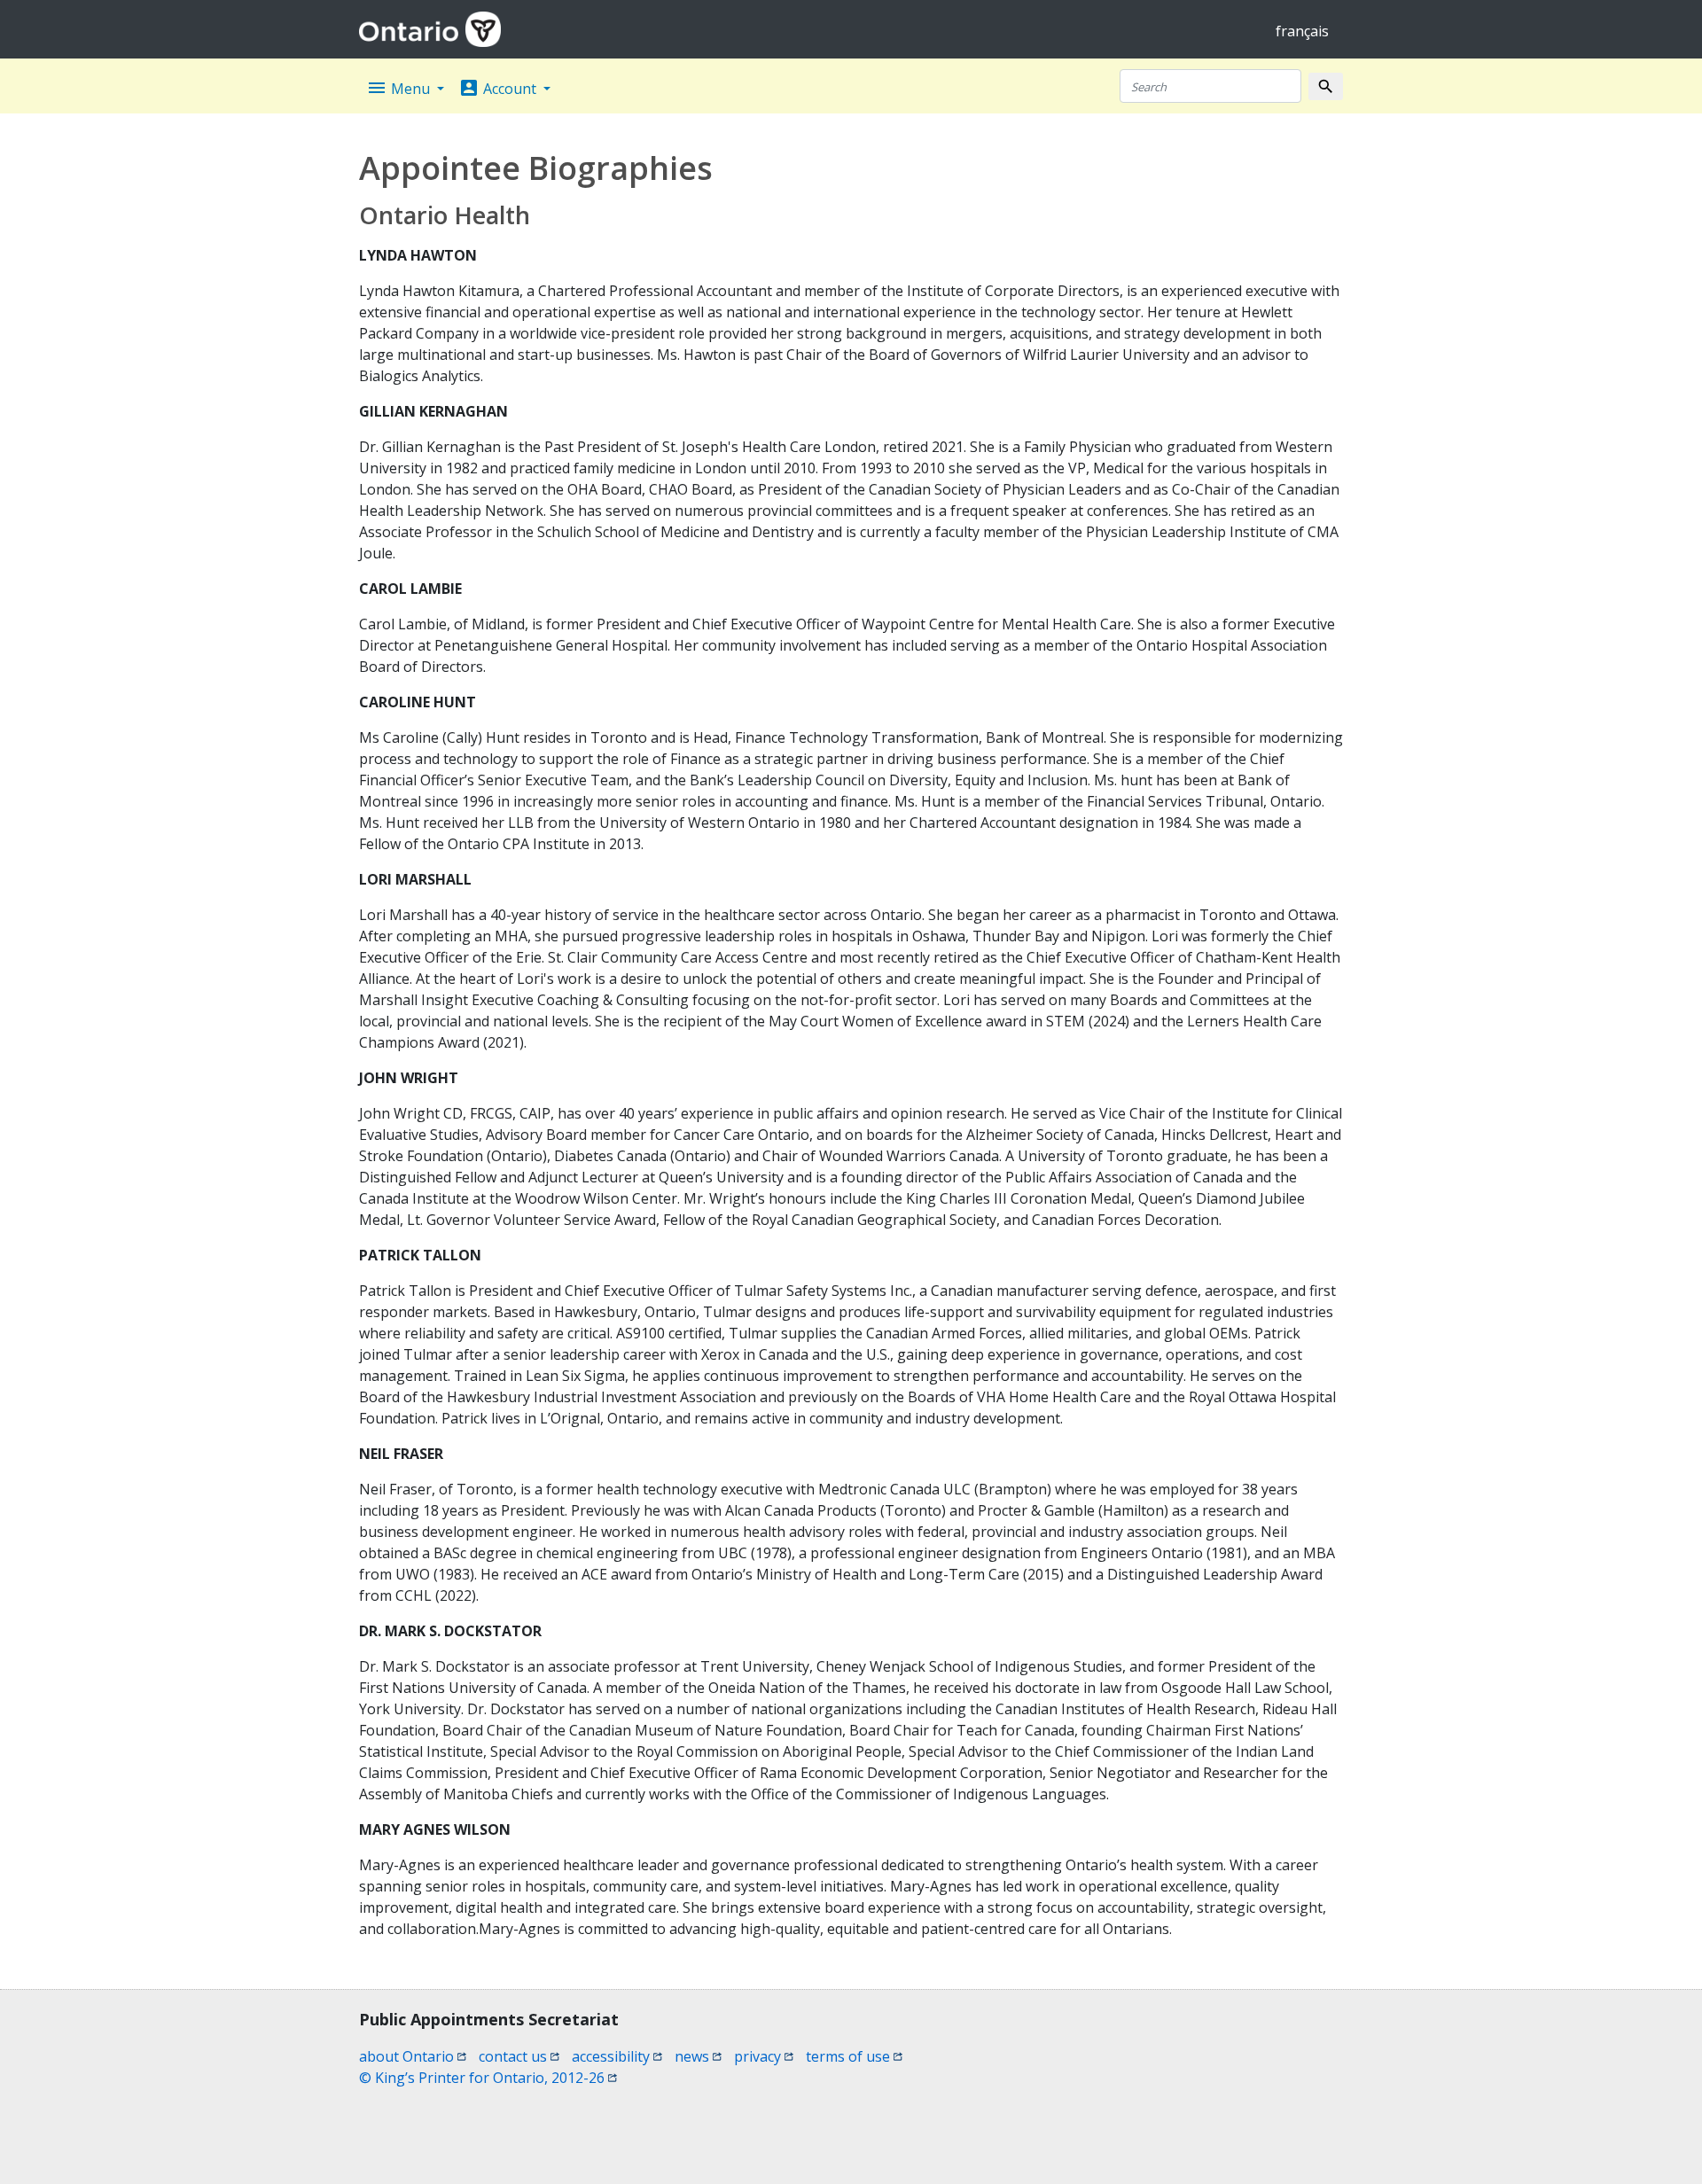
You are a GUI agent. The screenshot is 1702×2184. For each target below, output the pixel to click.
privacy (764, 2056)
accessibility (617, 2056)
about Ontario (413, 2056)
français (1302, 31)
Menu (400, 88)
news (698, 2056)
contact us (519, 2056)
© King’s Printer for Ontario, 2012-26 (488, 2078)
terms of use (854, 2056)
